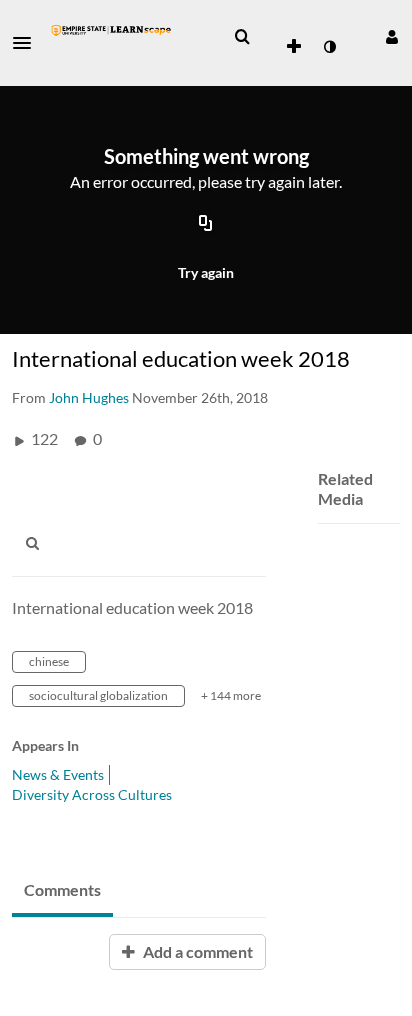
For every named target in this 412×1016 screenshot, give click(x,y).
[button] (28, 43)
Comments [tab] (62, 889)
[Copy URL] (206, 225)
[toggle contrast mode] (329, 47)
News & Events (58, 774)
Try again (206, 272)
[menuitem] (242, 37)
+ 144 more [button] (231, 695)
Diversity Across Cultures (92, 794)
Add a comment (196, 951)
